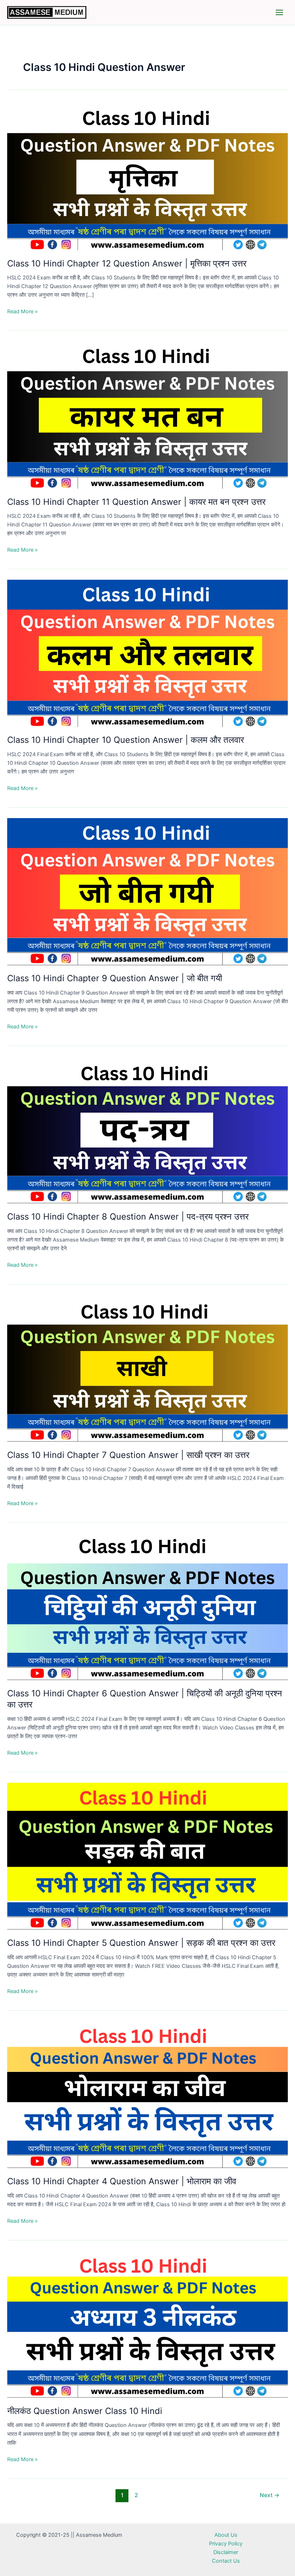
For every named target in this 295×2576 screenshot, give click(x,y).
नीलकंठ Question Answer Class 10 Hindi (85, 2411)
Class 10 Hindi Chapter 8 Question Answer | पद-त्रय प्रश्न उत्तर (128, 1217)
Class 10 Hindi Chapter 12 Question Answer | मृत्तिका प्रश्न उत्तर (127, 263)
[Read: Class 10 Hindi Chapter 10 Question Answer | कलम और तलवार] (147, 653)
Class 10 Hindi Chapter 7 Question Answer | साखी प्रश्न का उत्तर (128, 1455)
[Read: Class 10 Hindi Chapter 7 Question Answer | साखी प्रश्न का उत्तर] (147, 1368)
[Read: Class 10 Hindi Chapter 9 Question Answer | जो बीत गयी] (147, 891)
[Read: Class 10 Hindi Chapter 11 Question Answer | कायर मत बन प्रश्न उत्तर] (147, 415)
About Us (226, 2535)
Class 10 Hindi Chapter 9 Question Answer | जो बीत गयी (115, 978)
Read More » (22, 312)
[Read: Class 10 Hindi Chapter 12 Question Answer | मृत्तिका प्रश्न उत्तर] (147, 176)
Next (270, 2495)
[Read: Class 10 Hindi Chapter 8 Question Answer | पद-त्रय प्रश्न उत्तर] (147, 1130)
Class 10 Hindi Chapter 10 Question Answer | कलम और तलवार (126, 740)
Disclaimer (226, 2552)
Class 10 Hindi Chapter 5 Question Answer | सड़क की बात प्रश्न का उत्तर (141, 1943)
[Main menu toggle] (279, 12)
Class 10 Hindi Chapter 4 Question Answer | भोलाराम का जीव (122, 2181)
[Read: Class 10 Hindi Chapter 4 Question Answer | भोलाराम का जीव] (147, 2094)
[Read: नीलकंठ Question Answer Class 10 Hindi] (147, 2324)
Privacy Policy (226, 2544)
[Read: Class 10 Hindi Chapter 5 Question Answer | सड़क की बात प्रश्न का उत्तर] (147, 1856)
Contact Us (226, 2561)
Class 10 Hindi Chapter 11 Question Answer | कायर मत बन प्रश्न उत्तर (136, 502)
